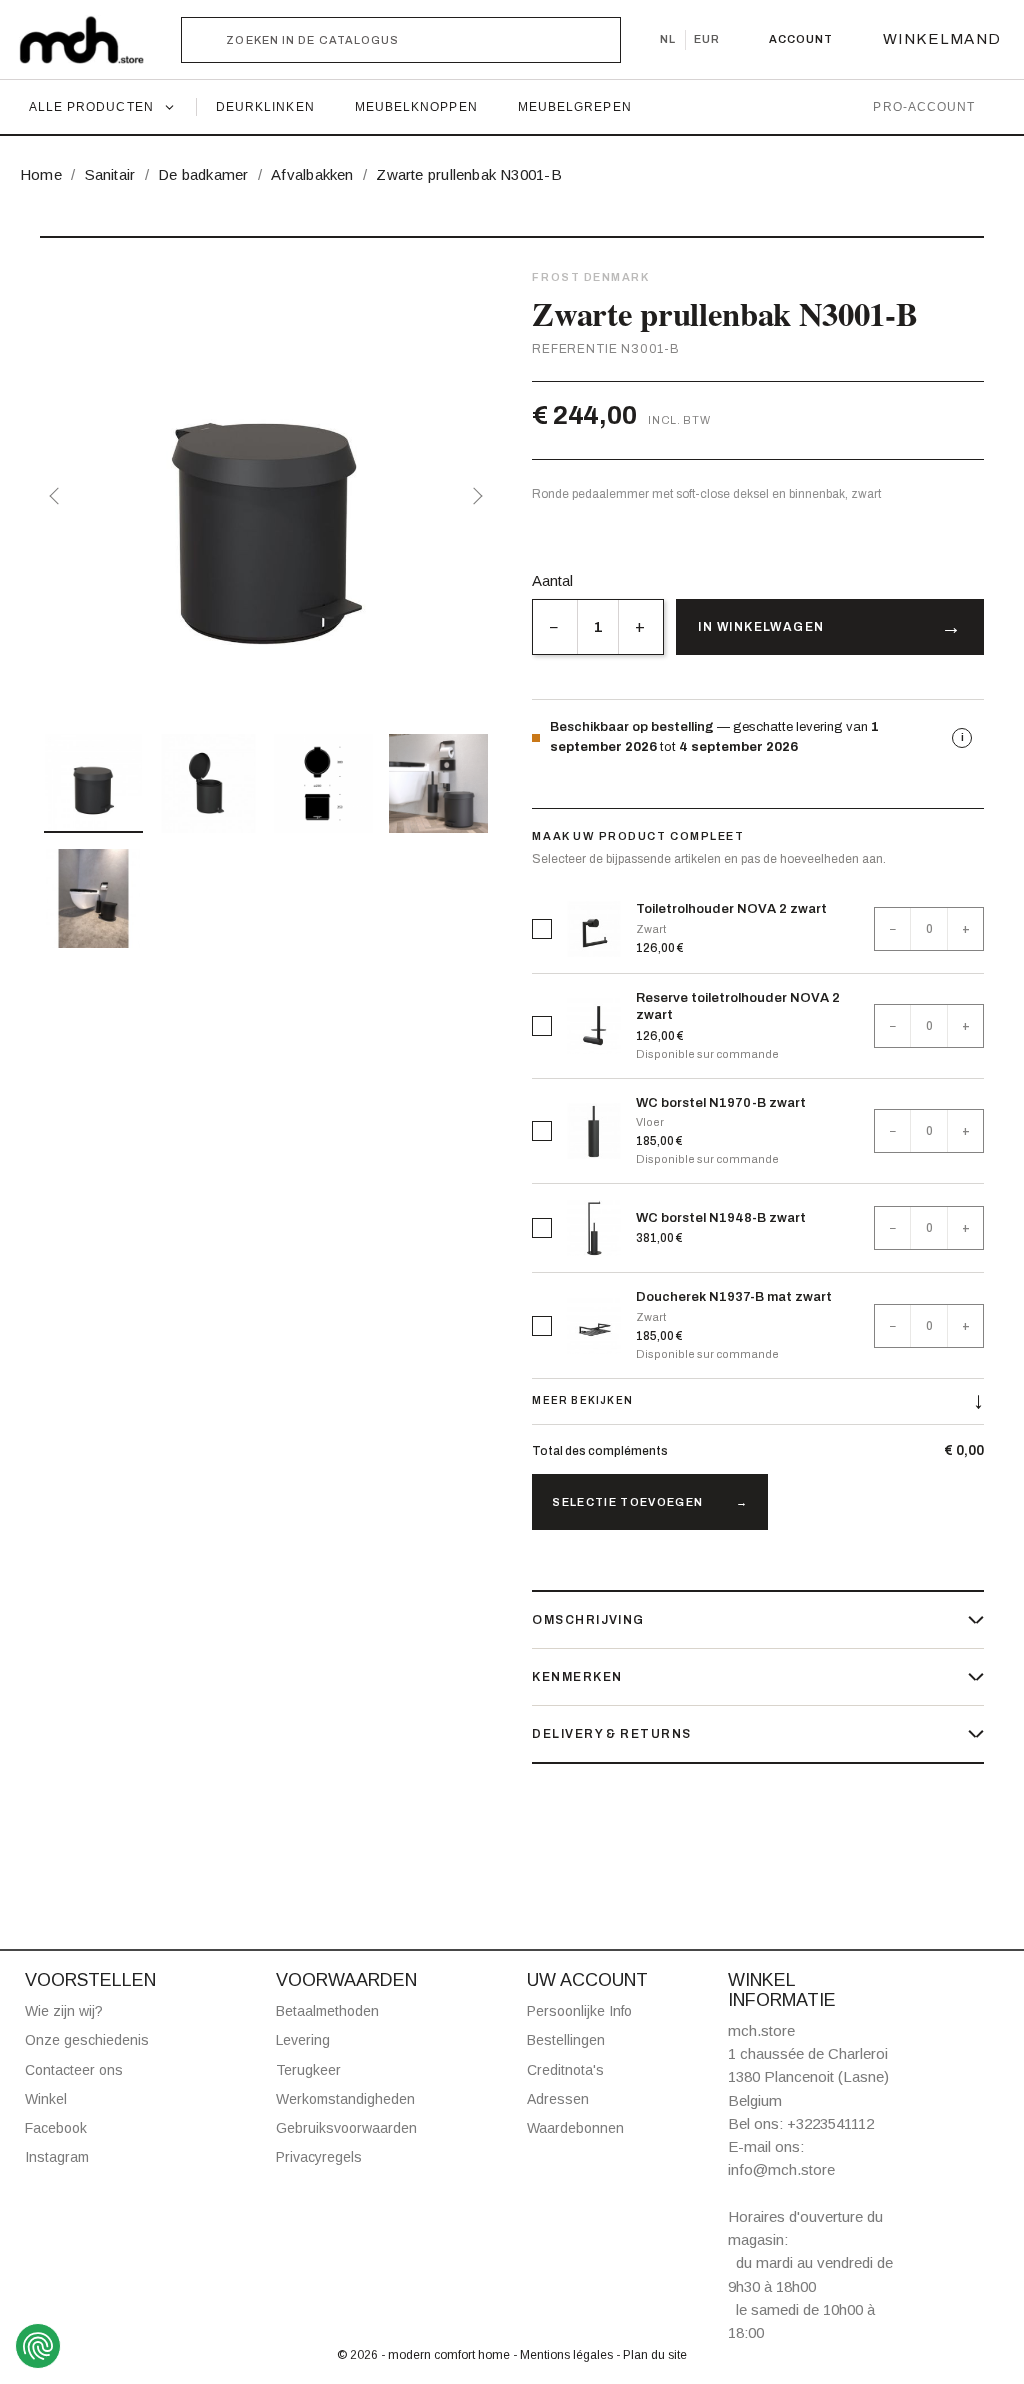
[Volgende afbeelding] (474, 496)
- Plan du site (651, 2355)
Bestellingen (566, 2040)
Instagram (57, 2157)
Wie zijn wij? (64, 2011)
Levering (303, 2040)
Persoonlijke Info (579, 2011)
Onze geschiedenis (87, 2040)
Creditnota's (565, 2070)
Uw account (587, 1980)
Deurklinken (265, 107)
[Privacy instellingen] (38, 2346)
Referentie (574, 349)
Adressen (558, 2099)
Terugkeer (308, 2070)
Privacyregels (319, 2157)
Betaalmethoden (327, 2011)
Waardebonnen (575, 2128)
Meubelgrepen (575, 107)
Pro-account (924, 107)
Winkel (46, 2099)
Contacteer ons (74, 2070)
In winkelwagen (761, 627)
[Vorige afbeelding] (58, 496)
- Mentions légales (564, 2355)
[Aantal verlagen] (554, 627)
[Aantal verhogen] (640, 627)
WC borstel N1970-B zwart (721, 1103)
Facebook (56, 2128)
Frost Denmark (590, 277)
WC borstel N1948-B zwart (721, 1218)
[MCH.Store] (91, 40)
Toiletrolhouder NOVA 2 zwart (731, 909)
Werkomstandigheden (345, 2099)
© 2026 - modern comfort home (425, 2355)
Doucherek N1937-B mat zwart (734, 1297)
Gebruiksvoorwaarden (346, 2128)
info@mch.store (781, 2169)
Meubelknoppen (416, 107)
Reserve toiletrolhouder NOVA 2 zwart (738, 1007)
